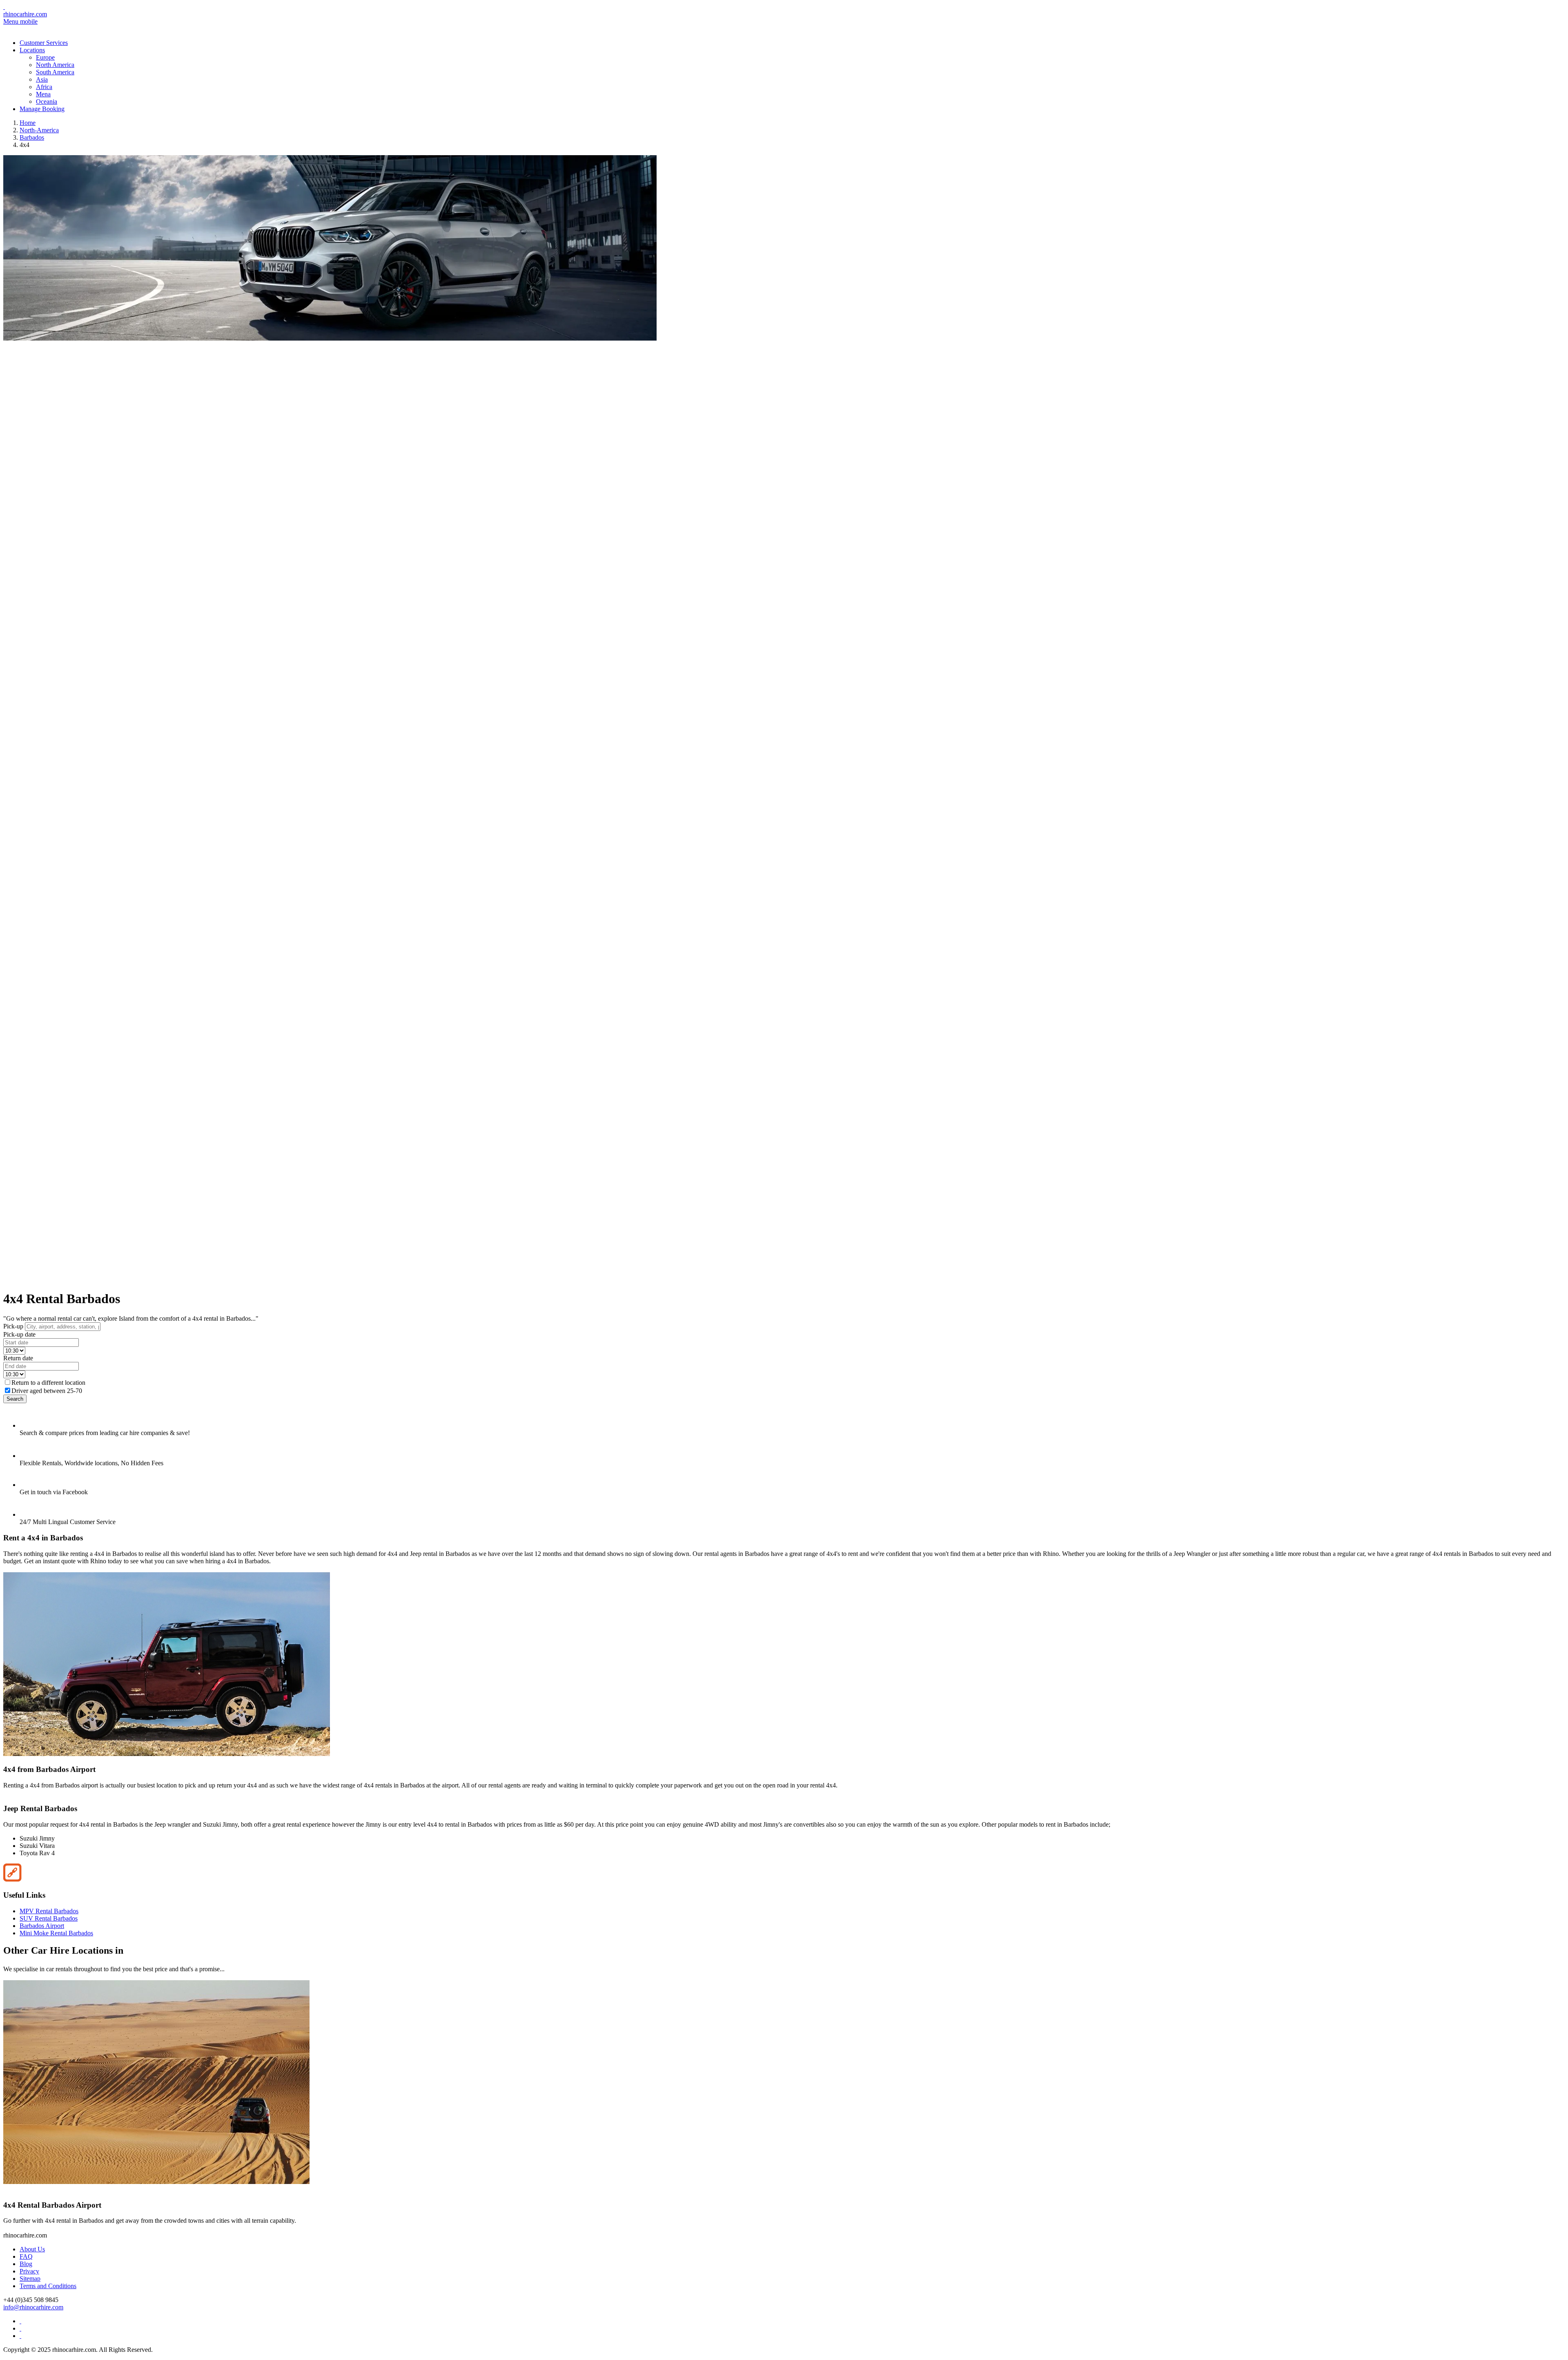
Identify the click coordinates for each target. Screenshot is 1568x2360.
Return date (18, 1358)
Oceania (47, 101)
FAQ (26, 2256)
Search (15, 1399)
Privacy (29, 2271)
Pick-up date (19, 1334)
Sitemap (30, 2279)
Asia (42, 79)
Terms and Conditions (48, 2286)
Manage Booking (42, 109)
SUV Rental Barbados (49, 1918)
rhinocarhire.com (25, 14)
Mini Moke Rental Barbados (56, 1933)
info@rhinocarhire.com (33, 2307)
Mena (43, 94)
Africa (44, 87)
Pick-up (13, 1326)
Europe (45, 57)
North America (55, 65)
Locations (32, 50)
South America (55, 72)
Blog (26, 2264)
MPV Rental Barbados (49, 1911)
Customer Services (44, 43)
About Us (32, 2249)
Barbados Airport (42, 1926)
